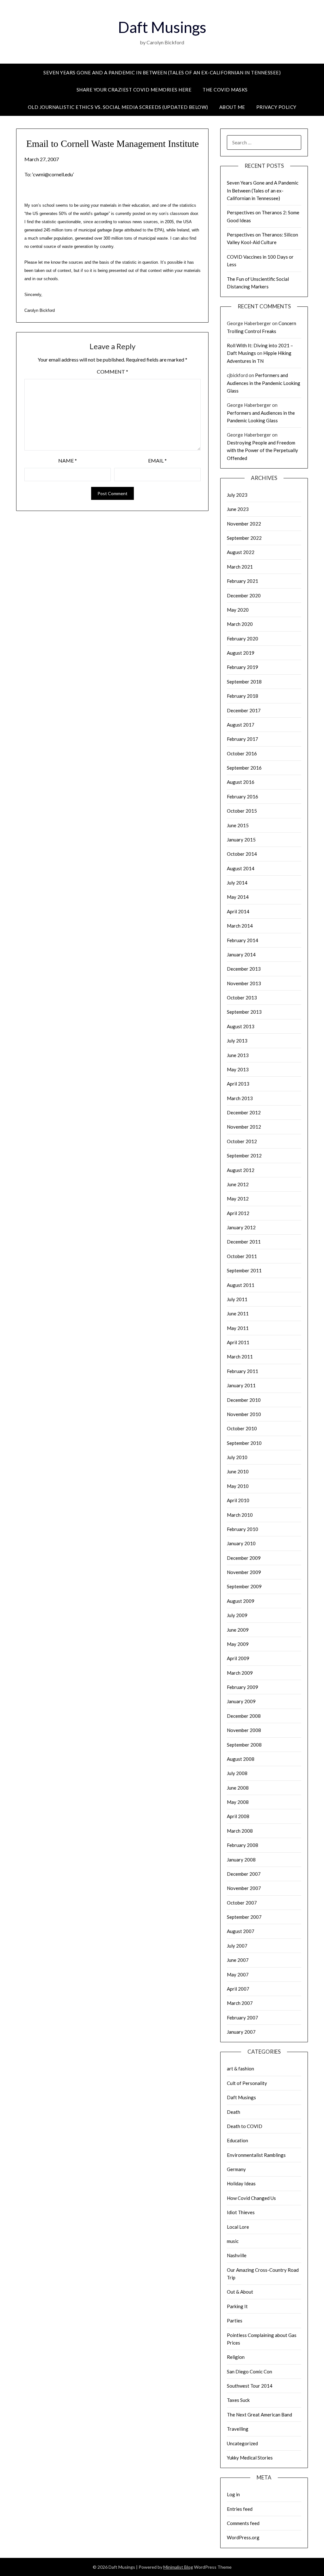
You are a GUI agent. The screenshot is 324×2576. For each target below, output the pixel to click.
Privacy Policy (276, 107)
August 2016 (241, 782)
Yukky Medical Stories (250, 2458)
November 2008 (244, 1730)
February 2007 (243, 2018)
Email (157, 460)
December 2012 (244, 1112)
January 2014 (241, 954)
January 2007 (241, 2032)
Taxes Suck (238, 2400)
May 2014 (238, 897)
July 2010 (237, 1457)
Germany (236, 2169)
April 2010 (238, 1500)
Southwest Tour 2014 (250, 2386)
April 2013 (238, 1084)
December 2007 (244, 1874)
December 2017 (244, 710)
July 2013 (237, 1041)
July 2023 (237, 495)
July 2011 (237, 1299)
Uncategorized (242, 2443)
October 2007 (242, 1903)
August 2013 (241, 1026)
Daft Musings (162, 27)
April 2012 (238, 1213)
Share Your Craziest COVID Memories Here (134, 90)
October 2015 (242, 811)
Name (68, 460)
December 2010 (244, 1400)
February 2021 (243, 581)
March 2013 (240, 1098)
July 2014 (237, 883)
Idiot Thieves (241, 2212)
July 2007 (237, 1946)
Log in (233, 2494)
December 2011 (244, 1242)
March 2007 (240, 2003)
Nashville (237, 2255)
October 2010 (242, 1428)
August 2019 (241, 653)
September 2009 (244, 1586)
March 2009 (240, 1673)
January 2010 (241, 1543)
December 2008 (244, 1716)
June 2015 (238, 825)
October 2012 (242, 1141)
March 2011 (240, 1357)
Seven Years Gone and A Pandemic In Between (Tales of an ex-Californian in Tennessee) (162, 72)
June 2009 (238, 1630)
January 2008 (241, 1860)
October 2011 (242, 1256)
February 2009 (243, 1687)
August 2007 (241, 1931)
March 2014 (240, 926)
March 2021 (240, 567)
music (233, 2241)
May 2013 (238, 1069)
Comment (112, 372)
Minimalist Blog (178, 2567)
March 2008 (240, 1831)
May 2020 (238, 610)
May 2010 (238, 1486)
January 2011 (241, 1385)
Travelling (238, 2429)
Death (234, 2112)
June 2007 (238, 1960)
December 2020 (244, 595)
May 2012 (238, 1199)
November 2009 (244, 1572)
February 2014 (243, 940)
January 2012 (241, 1227)
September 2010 (244, 1443)
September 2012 (244, 1156)
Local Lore (238, 2227)
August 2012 (241, 1170)
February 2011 (243, 1371)
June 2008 (238, 1788)
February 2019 (243, 667)
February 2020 (243, 639)
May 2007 (238, 1975)
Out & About (240, 2292)
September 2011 (244, 1270)
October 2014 (242, 854)
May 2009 (238, 1644)
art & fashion (240, 2069)
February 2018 (243, 696)
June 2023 (238, 509)
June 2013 (238, 1055)
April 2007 (238, 1989)
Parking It (237, 2306)
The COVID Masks (225, 90)
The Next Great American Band (259, 2415)
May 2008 (238, 1802)
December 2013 (244, 969)
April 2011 (238, 1342)
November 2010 (244, 1414)
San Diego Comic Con (249, 2371)
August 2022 (241, 552)
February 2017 (243, 739)
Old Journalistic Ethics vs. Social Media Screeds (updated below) (118, 107)
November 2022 (244, 524)
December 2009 (244, 1558)
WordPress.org (243, 2537)
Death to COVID (245, 2126)
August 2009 (241, 1601)
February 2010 (243, 1529)
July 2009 (237, 1615)
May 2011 (238, 1328)
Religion (236, 2357)
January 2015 (241, 840)
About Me (232, 107)
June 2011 (238, 1313)
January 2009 (241, 1701)
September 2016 (244, 768)
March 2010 (240, 1515)
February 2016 (243, 797)
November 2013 (244, 983)
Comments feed (243, 2523)
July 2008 (237, 1773)
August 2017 (241, 725)
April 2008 (238, 1816)
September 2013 (244, 1012)
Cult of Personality (247, 2083)
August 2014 (241, 868)
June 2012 (238, 1184)
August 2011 (241, 1285)
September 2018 (244, 682)
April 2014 (238, 911)
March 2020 (240, 624)
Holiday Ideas (241, 2183)
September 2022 (244, 538)
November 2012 (244, 1127)
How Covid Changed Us (251, 2198)
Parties (235, 2321)
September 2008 (244, 1745)
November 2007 (244, 1888)
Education (237, 2140)
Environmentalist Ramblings (256, 2155)
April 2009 (238, 1658)
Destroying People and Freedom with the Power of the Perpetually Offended (262, 450)
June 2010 (238, 1471)
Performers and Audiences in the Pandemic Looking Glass (264, 383)
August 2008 (241, 1759)
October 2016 (242, 753)
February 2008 (243, 1845)
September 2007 (244, 1917)
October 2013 (242, 998)
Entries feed (240, 2509)
